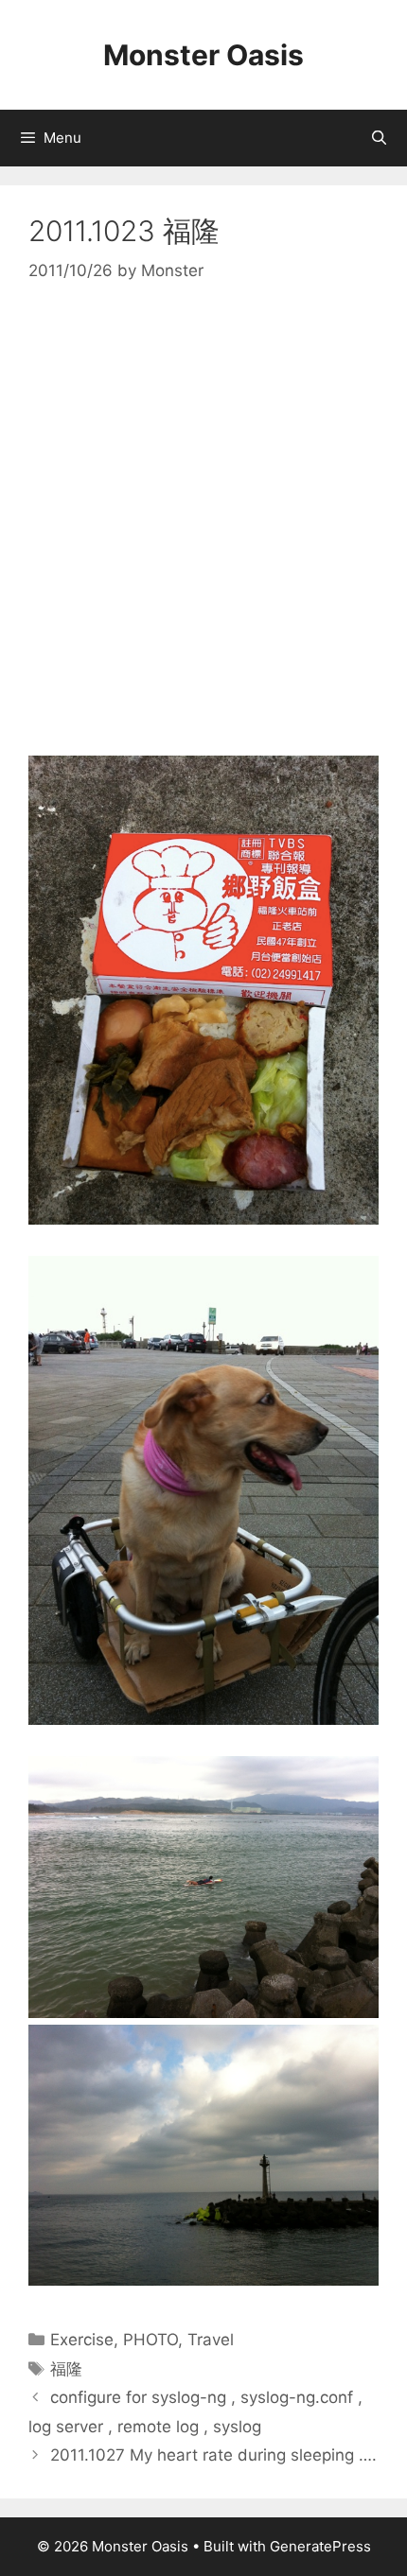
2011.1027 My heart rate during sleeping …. (213, 2455)
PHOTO (150, 2340)
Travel (211, 2340)
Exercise (82, 2340)
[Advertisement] (203, 520)
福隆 (66, 2369)
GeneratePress (320, 2546)
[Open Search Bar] (379, 138)
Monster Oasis (203, 55)
